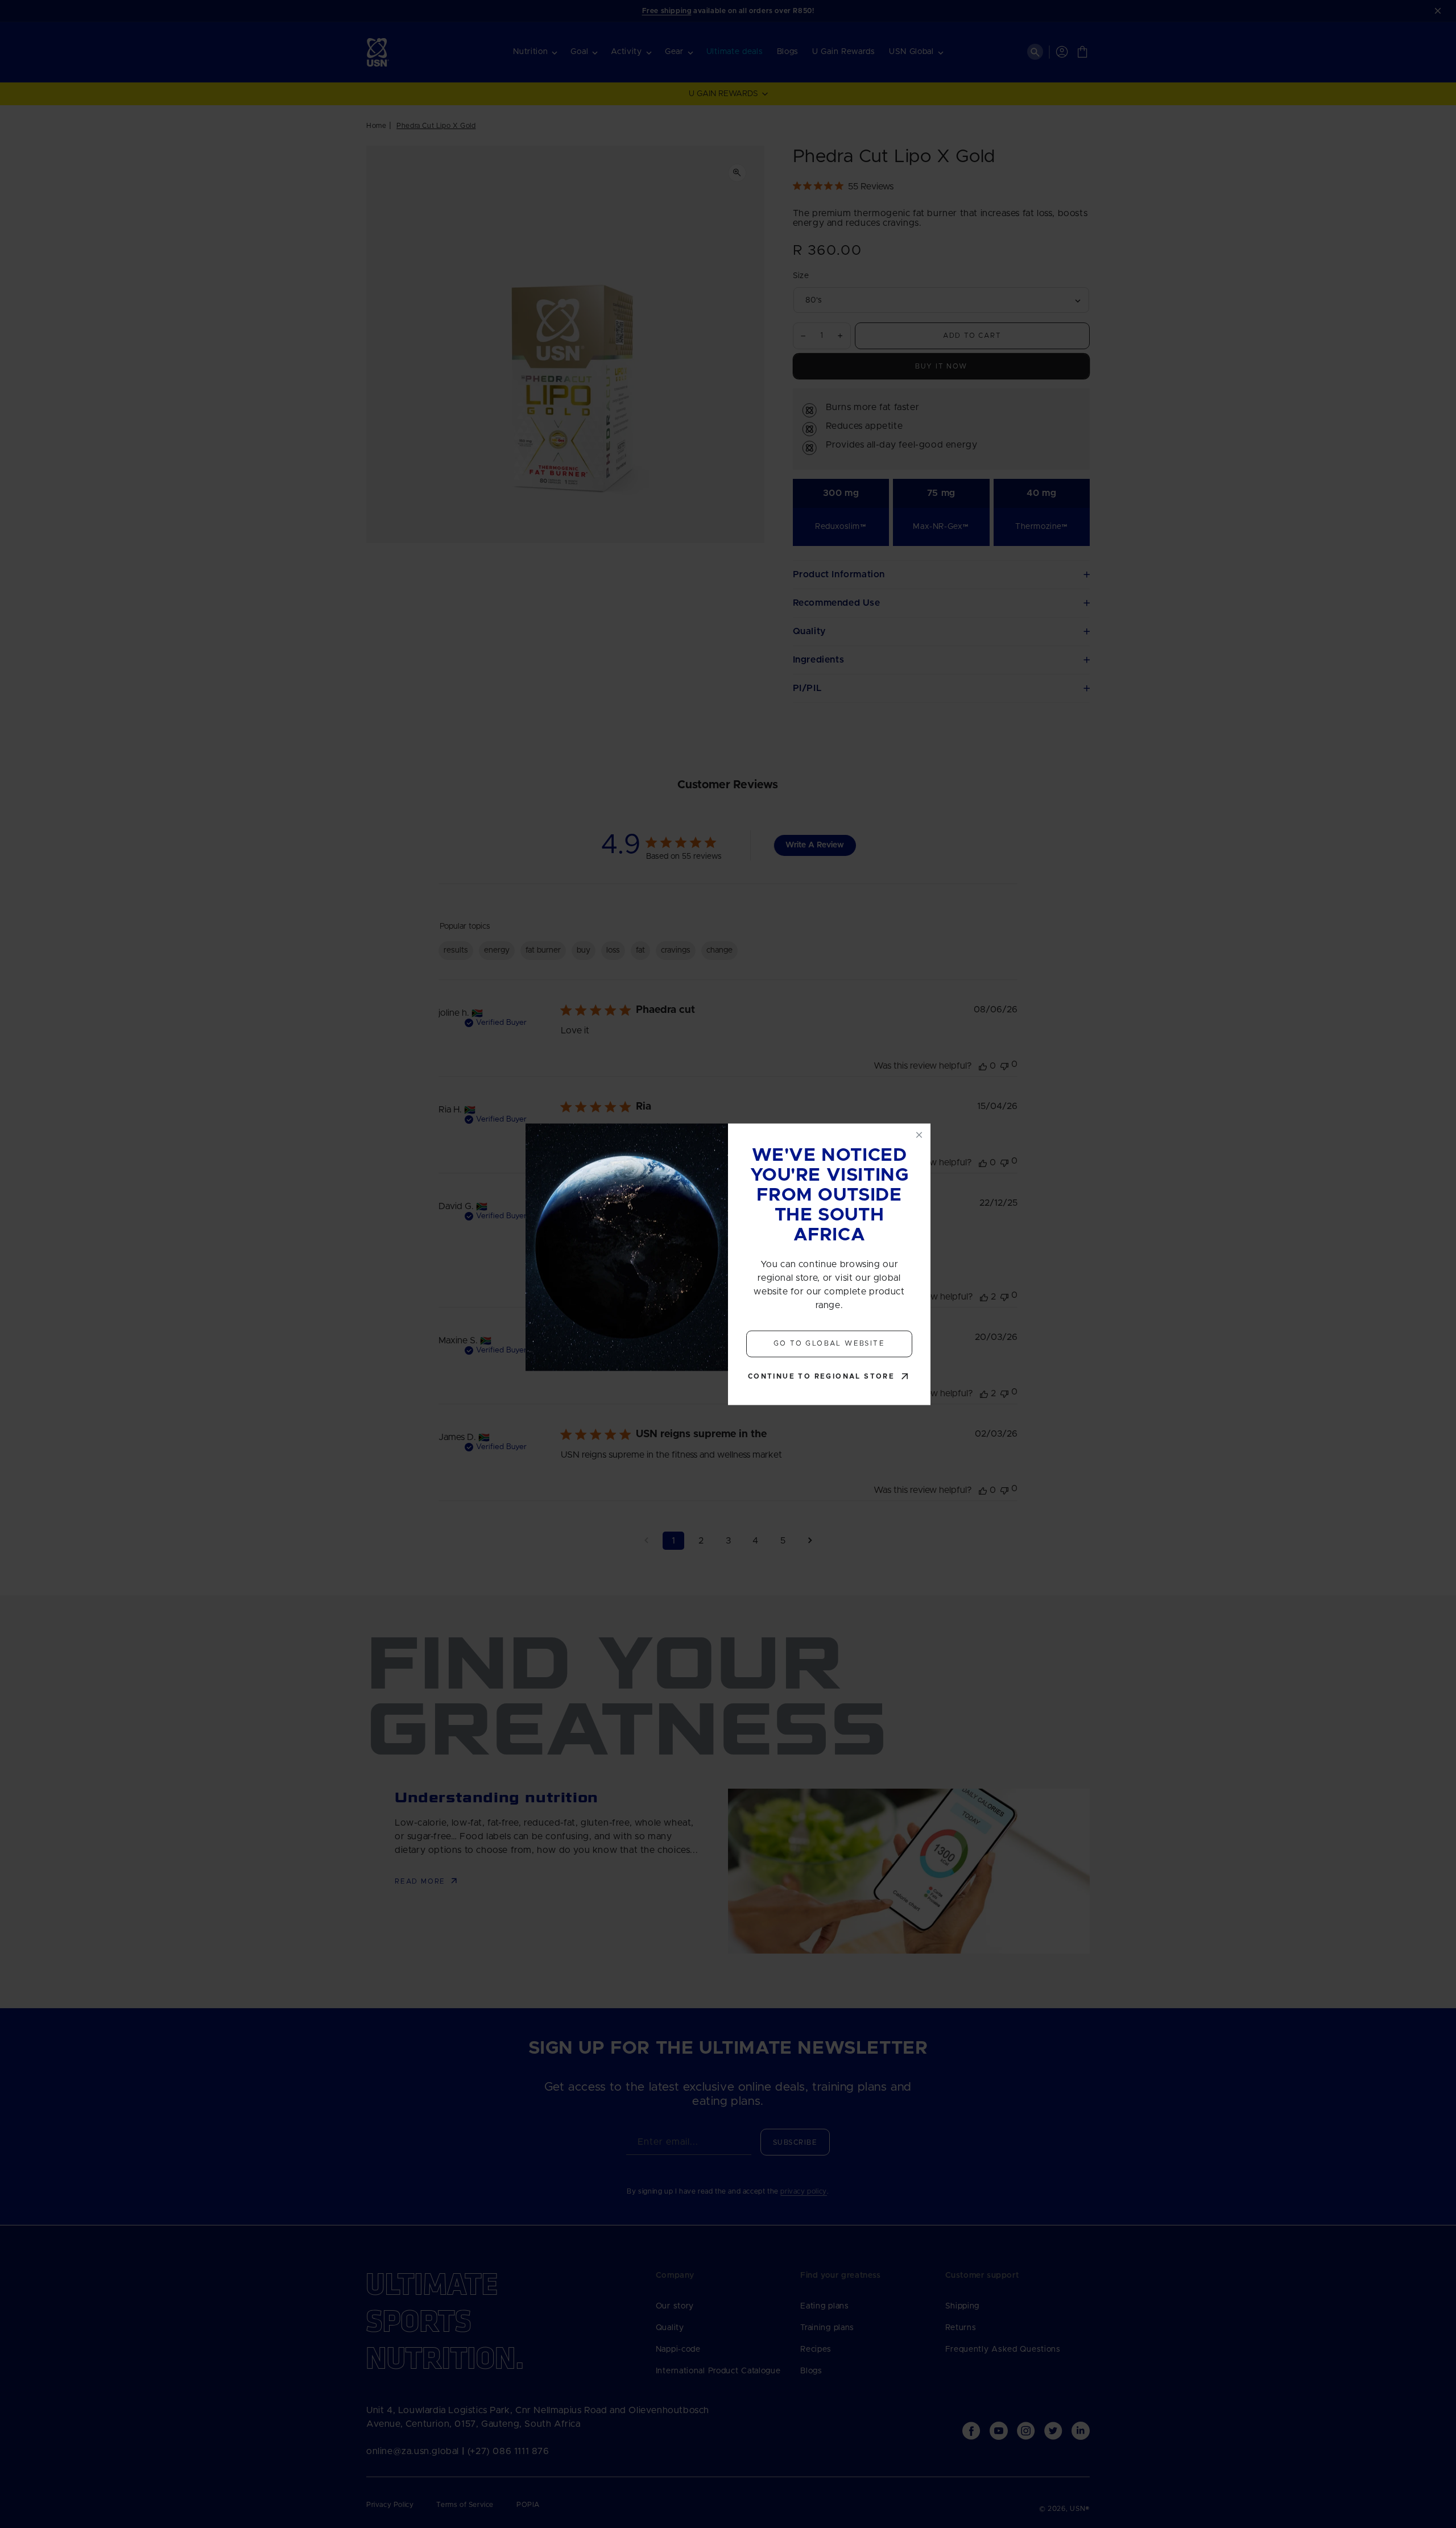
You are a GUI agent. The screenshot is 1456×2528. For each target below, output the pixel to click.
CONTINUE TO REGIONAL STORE (821, 1376)
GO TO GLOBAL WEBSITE (829, 1344)
